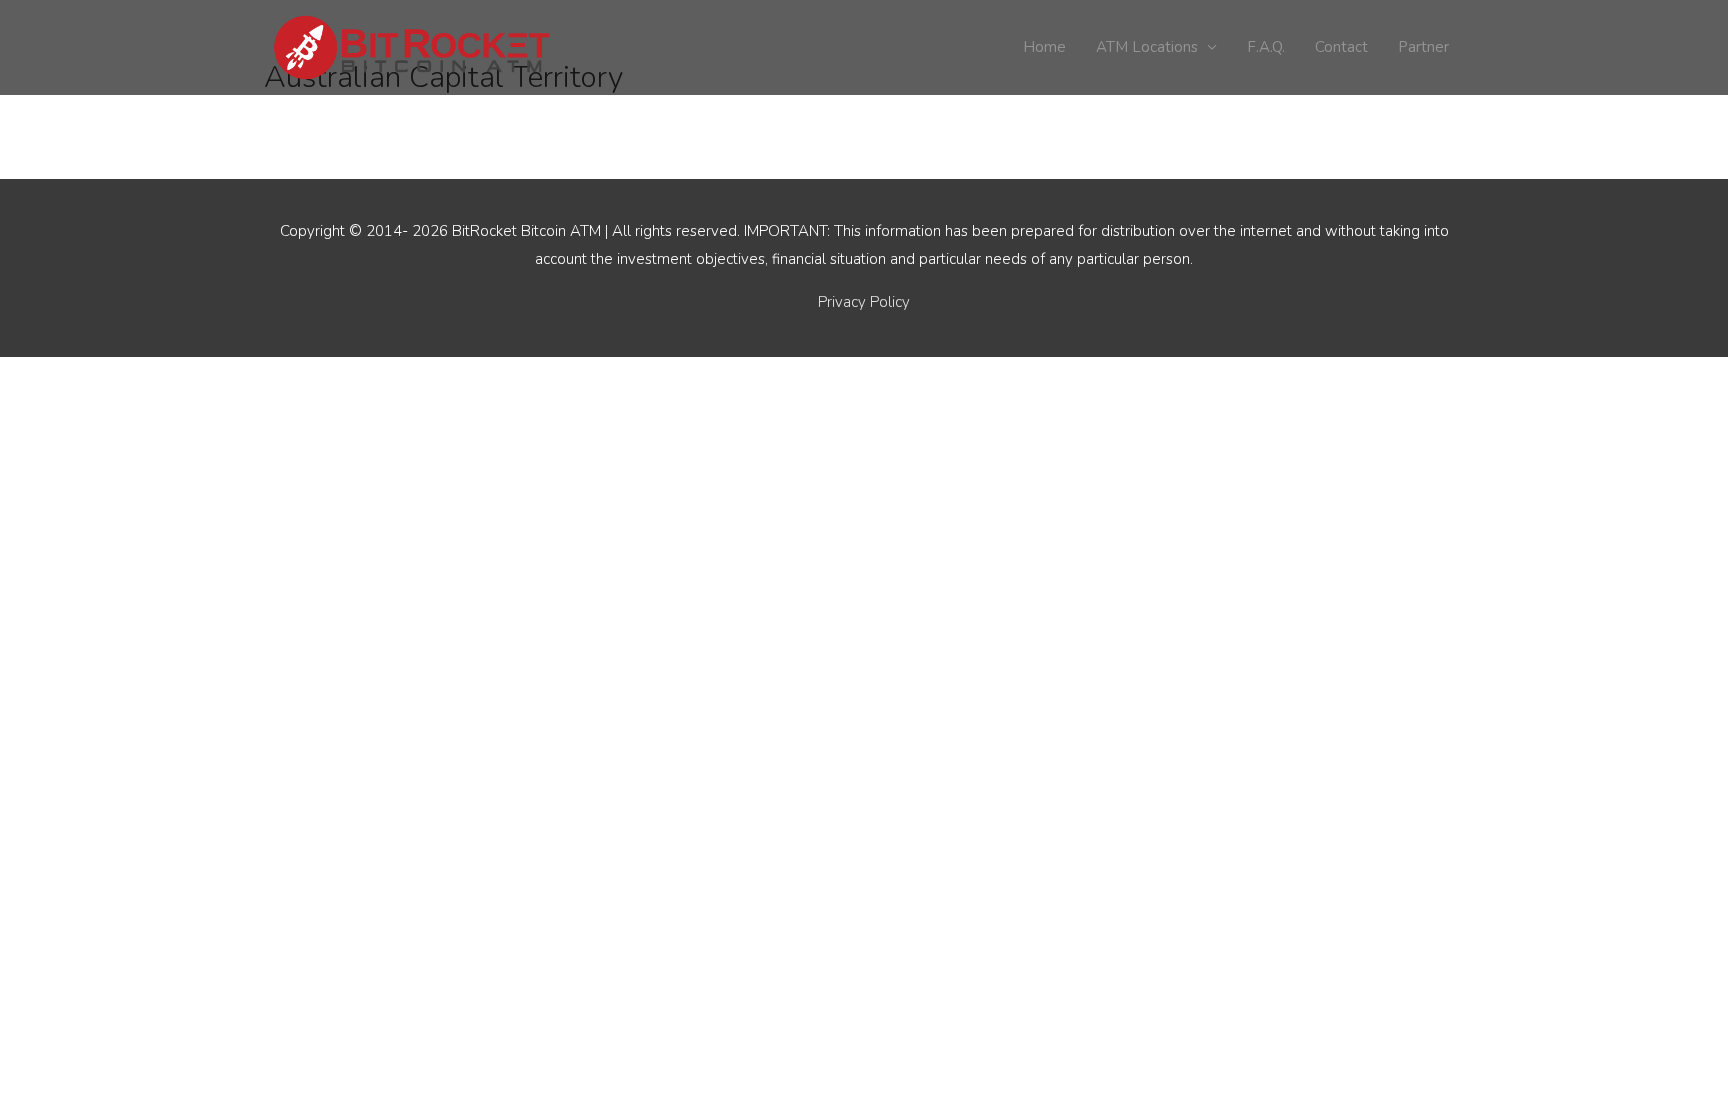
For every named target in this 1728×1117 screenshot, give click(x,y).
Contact (1341, 47)
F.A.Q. (1266, 47)
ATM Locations (1147, 47)
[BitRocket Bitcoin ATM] (414, 46)
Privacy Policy (864, 302)
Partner (1423, 47)
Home (1044, 47)
